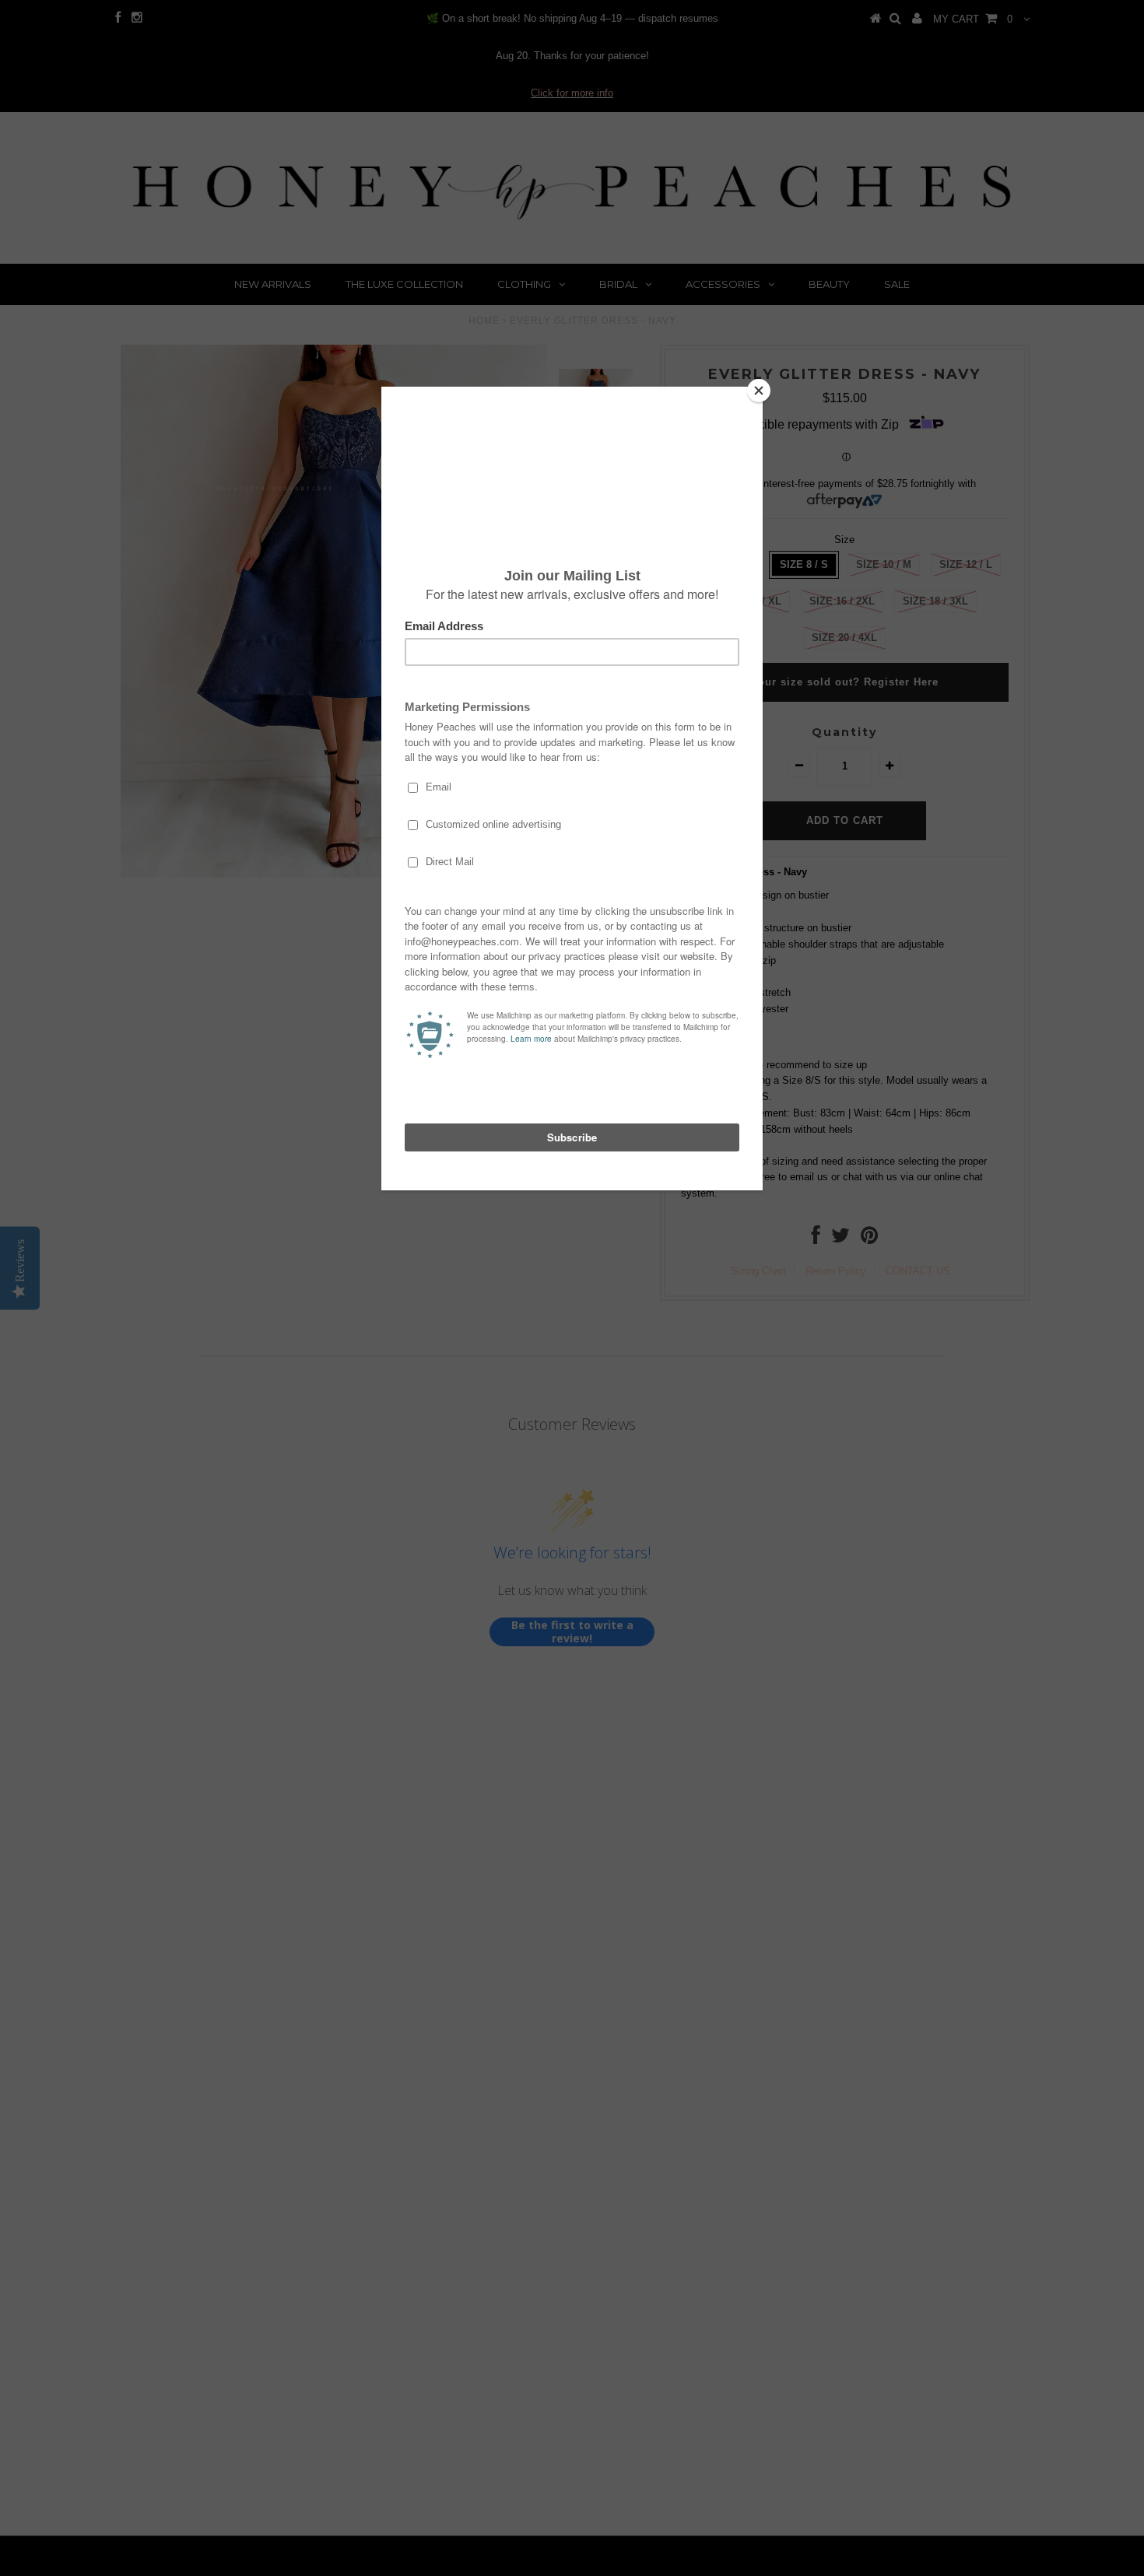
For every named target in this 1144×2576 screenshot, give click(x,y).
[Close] (759, 391)
